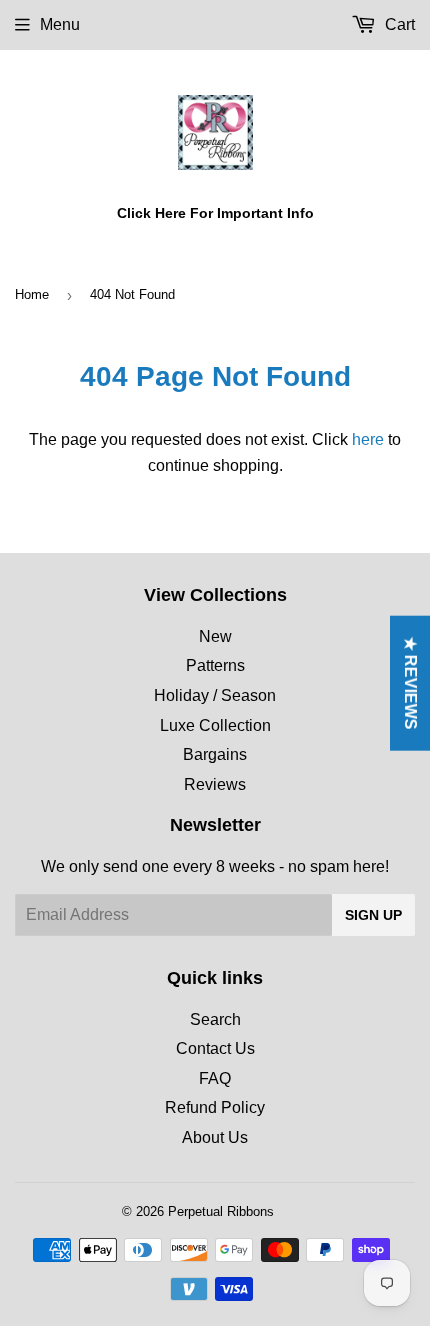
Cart (398, 24)
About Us (215, 1137)
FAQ (215, 1078)
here (368, 439)
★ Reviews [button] (410, 683)
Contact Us (215, 1048)
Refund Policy (215, 1107)
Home (32, 294)
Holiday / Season (215, 695)
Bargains (215, 754)
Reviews (215, 784)
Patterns (215, 665)
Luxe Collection (215, 725)
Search (215, 1019)
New (215, 636)
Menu (60, 24)
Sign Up (373, 915)
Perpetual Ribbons (221, 1211)
